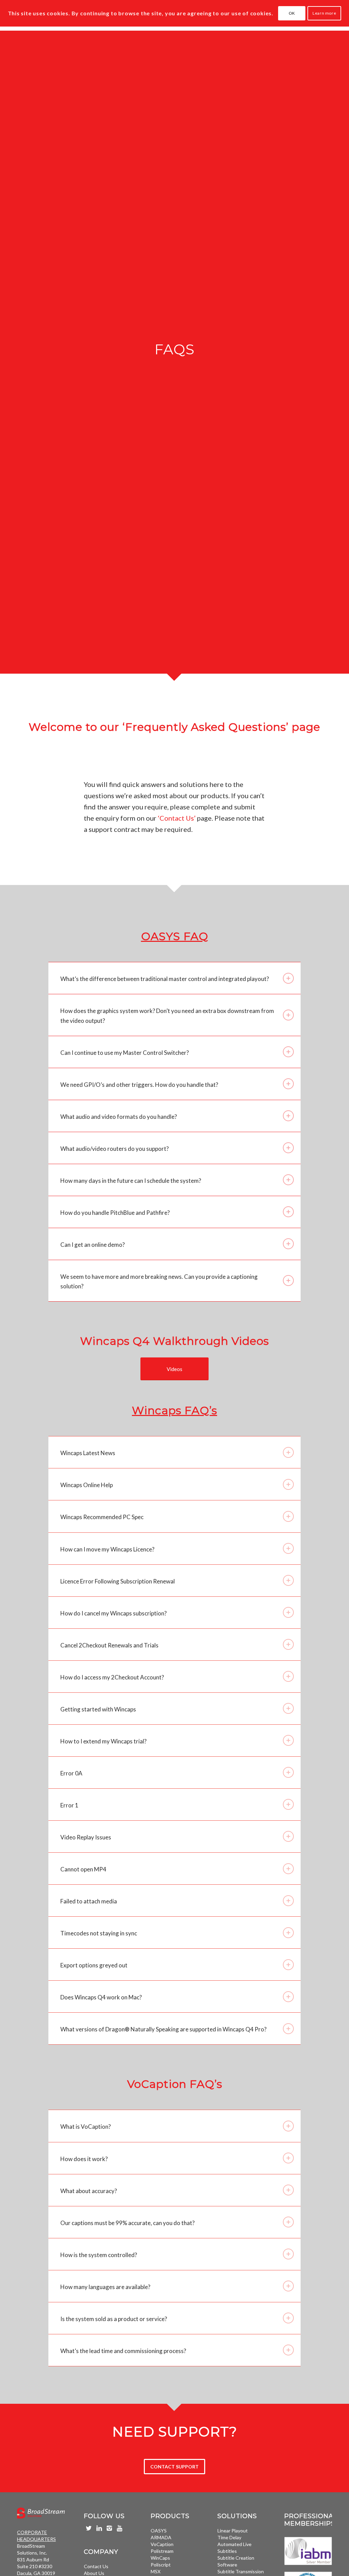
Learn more (324, 13)
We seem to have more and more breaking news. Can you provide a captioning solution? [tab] (159, 1281)
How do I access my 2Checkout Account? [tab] (112, 1677)
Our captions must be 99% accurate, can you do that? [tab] (127, 2223)
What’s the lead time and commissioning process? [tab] (123, 2351)
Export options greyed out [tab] (94, 1965)
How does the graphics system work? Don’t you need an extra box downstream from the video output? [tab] (167, 1016)
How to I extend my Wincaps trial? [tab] (103, 1741)
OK (292, 13)
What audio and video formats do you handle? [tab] (119, 1117)
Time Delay (229, 2537)
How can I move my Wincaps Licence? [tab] (107, 1549)
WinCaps (160, 2558)
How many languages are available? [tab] (105, 2287)
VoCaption (162, 2544)
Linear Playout (233, 2531)
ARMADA (161, 2537)
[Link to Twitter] (89, 2528)
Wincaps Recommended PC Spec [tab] (102, 1517)
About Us (94, 2573)
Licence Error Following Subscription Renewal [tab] (118, 1581)
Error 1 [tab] (69, 1805)
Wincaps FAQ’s (174, 1410)
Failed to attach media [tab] (89, 1901)
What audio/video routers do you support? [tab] (115, 1149)
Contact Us (96, 2566)
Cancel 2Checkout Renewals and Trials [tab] (109, 1645)
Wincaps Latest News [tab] (88, 1453)
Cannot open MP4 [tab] (83, 1869)
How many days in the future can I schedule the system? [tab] (131, 1181)
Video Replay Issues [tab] (86, 1837)
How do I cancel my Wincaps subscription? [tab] (113, 1613)
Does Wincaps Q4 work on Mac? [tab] (101, 1997)
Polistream (162, 2551)
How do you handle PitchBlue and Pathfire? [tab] (115, 1213)
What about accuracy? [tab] (89, 2191)
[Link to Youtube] (120, 2528)
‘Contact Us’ (177, 818)
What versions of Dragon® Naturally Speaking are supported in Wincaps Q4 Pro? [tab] (163, 2029)
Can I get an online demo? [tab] (93, 1245)
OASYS (159, 2531)
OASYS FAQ (175, 936)
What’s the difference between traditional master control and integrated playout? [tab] (165, 979)
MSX (156, 2571)
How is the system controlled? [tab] (99, 2255)
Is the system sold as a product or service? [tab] (114, 2319)
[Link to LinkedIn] (99, 2528)
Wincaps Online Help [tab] (87, 1485)
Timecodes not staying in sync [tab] (99, 1933)
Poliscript (161, 2565)
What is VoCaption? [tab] (86, 2127)
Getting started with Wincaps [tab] (98, 1709)
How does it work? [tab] (84, 2159)
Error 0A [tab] (71, 1773)
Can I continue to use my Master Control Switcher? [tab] (125, 1053)
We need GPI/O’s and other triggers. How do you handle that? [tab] (139, 1085)
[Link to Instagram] (109, 2528)
